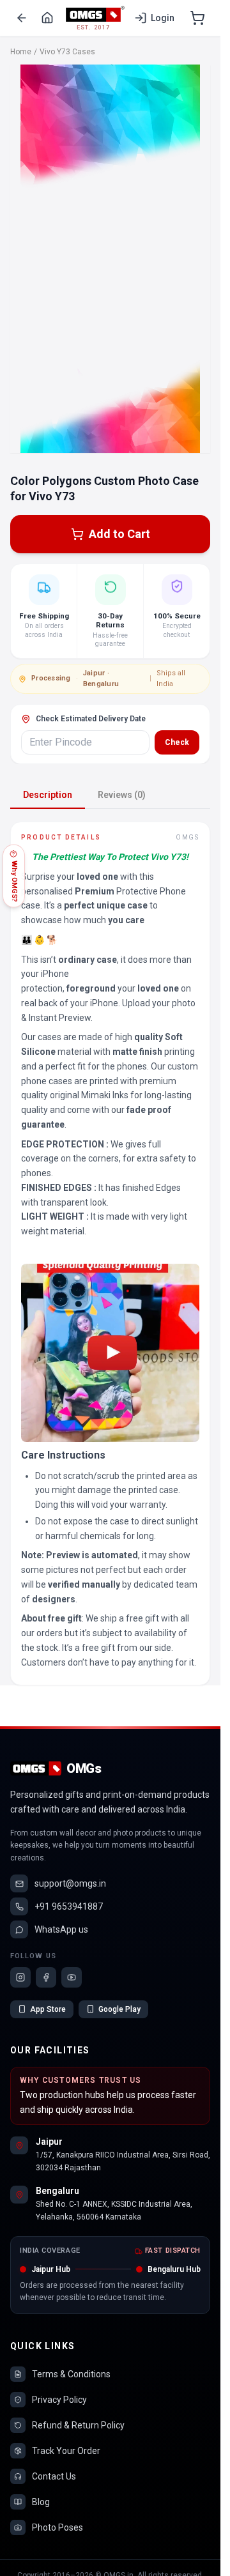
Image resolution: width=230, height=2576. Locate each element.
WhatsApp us (61, 1929)
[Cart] (197, 18)
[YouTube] (72, 1977)
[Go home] (47, 18)
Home (21, 52)
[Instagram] (20, 1977)
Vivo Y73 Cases (67, 52)
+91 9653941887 (69, 1906)
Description (48, 795)
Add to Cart (119, 534)
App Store (48, 2009)
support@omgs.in (70, 1883)
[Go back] (22, 18)
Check (177, 742)
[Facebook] (46, 1977)
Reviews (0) (122, 795)
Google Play (119, 2009)
